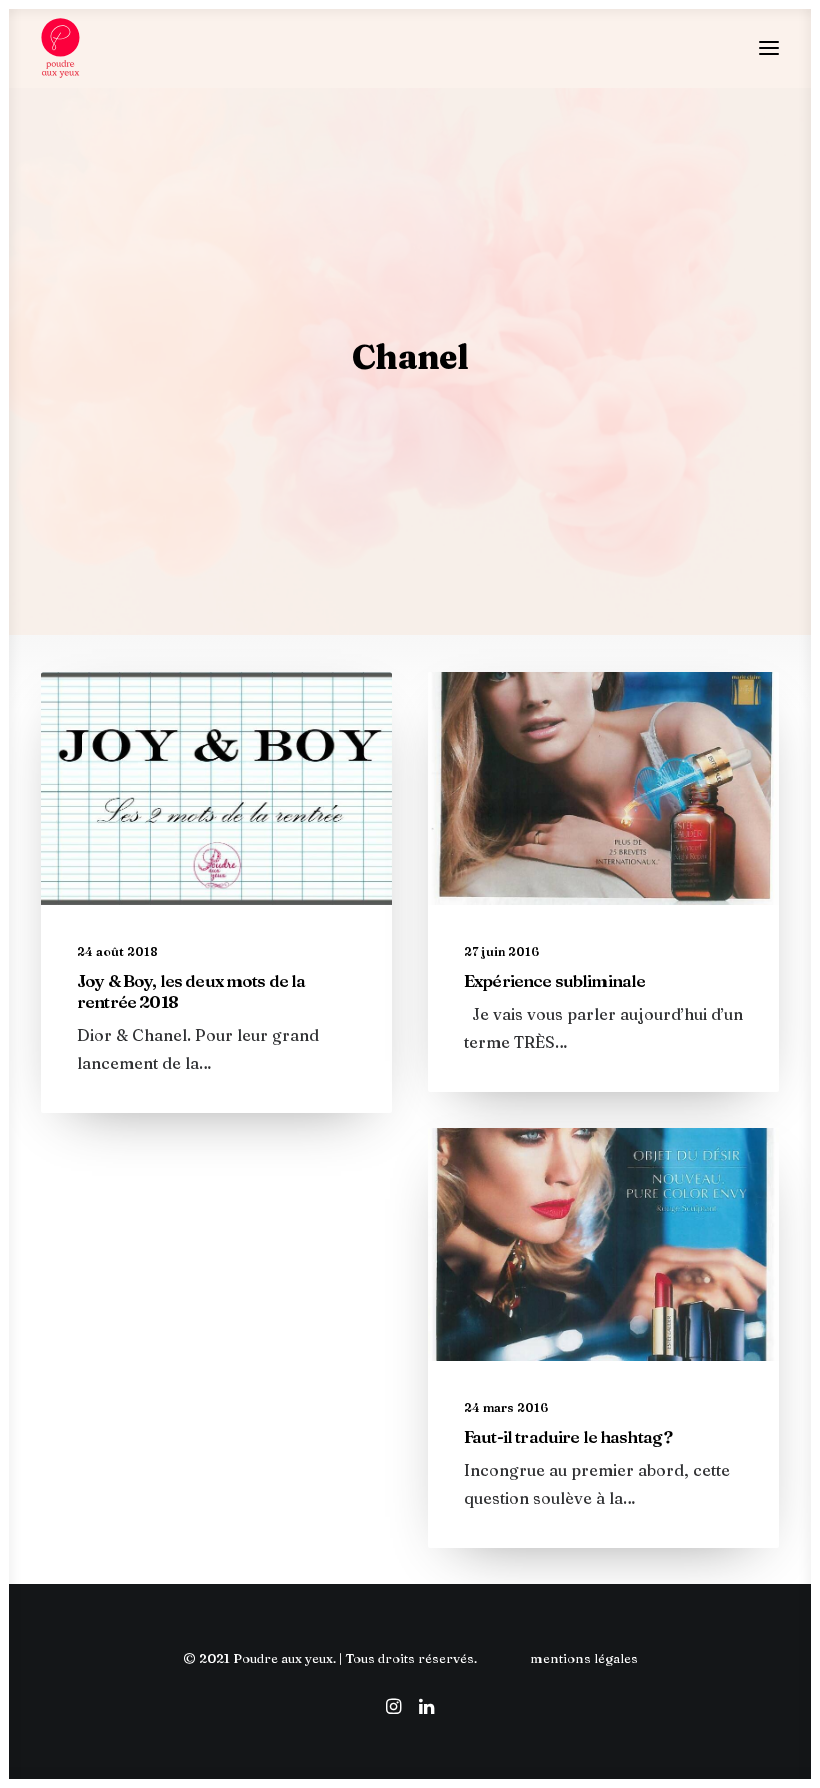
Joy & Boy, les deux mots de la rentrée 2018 (191, 990)
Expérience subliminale (554, 980)
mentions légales (584, 1658)
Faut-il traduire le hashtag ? (568, 1436)
